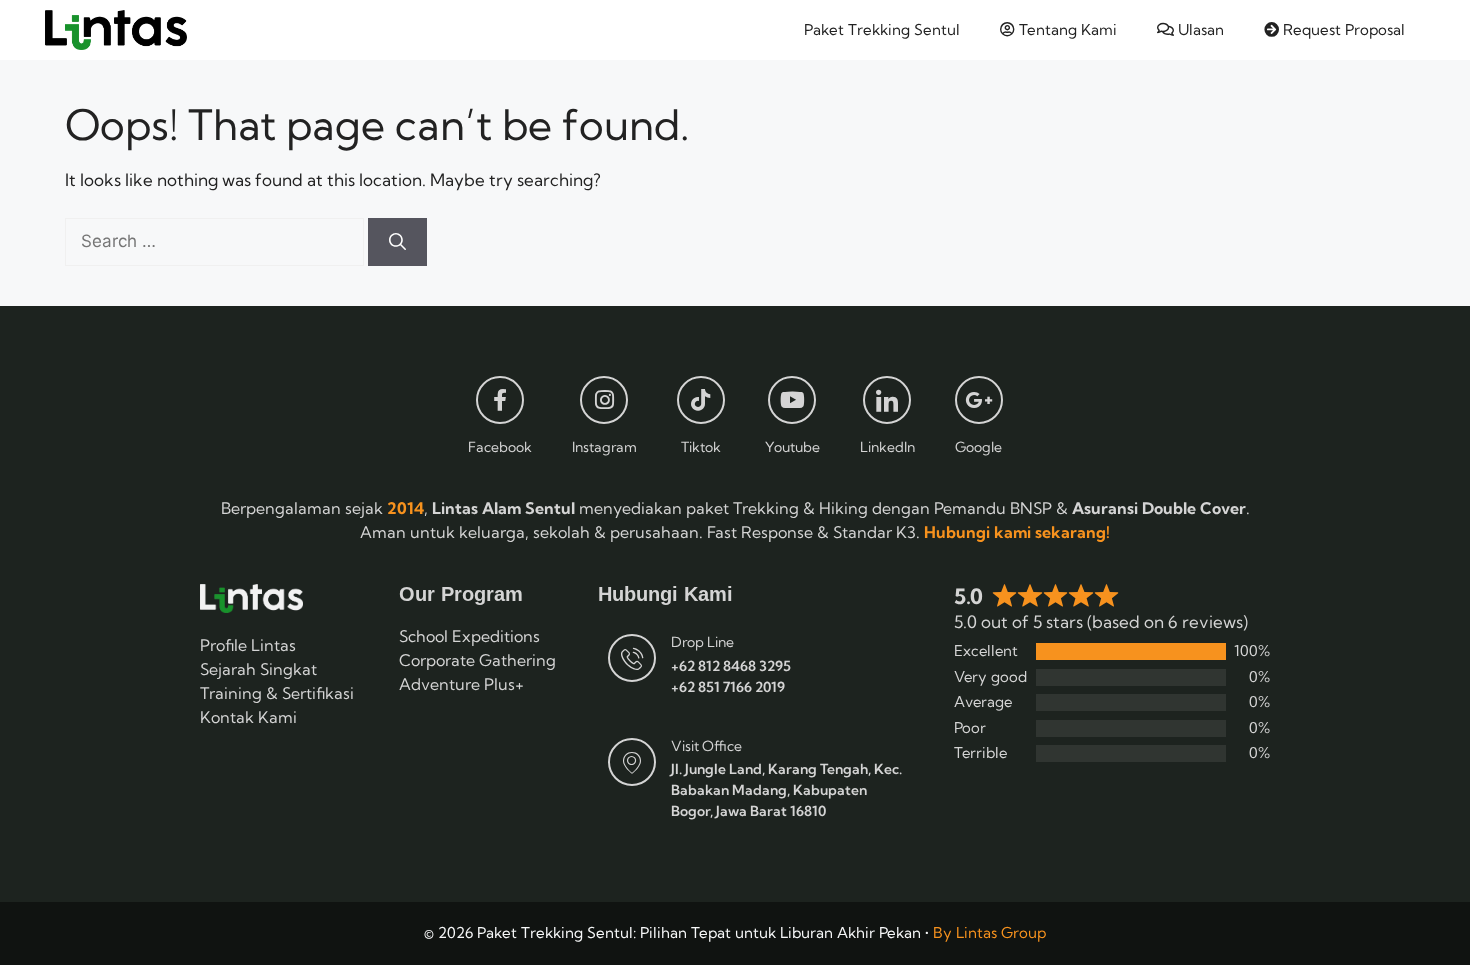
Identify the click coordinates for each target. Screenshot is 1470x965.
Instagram (604, 447)
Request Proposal (1342, 29)
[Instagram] (604, 400)
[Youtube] (792, 400)
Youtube (792, 447)
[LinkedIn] (887, 400)
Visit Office (706, 746)
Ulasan (1199, 29)
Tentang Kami (1066, 29)
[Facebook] (500, 400)
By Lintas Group (989, 932)
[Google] (979, 400)
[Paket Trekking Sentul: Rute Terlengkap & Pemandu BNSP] (116, 30)
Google (978, 447)
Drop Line (702, 642)
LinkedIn (887, 447)
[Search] (397, 242)
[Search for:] (216, 240)
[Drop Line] (632, 658)
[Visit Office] (632, 762)
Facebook (500, 447)
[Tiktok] (701, 400)
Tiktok (701, 447)
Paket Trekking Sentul (882, 29)
